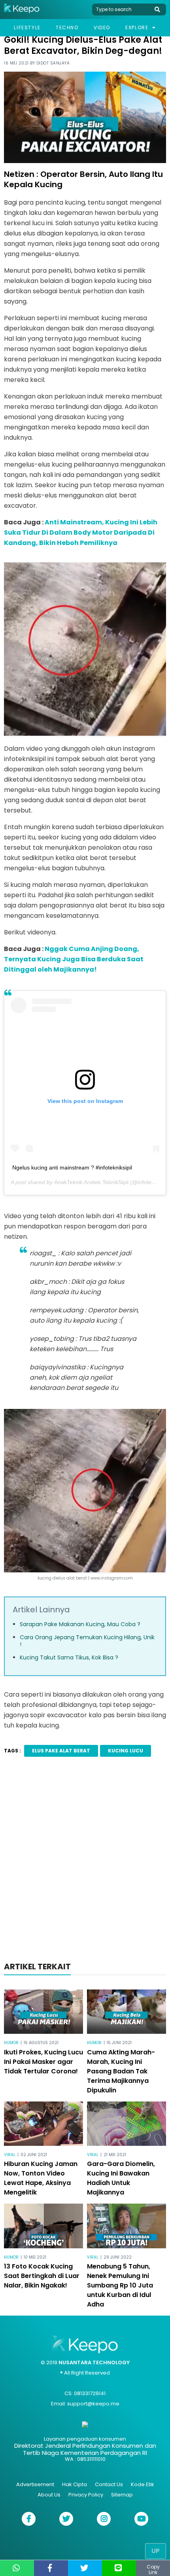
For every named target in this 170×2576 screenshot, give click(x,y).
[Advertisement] (85, 1862)
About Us (49, 2495)
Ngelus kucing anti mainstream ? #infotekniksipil (72, 1167)
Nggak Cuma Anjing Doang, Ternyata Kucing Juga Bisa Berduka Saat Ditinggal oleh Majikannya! (74, 959)
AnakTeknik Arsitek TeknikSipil (91, 1182)
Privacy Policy (86, 2495)
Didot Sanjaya (53, 63)
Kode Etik (143, 2484)
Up (156, 2551)
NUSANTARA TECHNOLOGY (94, 2362)
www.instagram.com (112, 1578)
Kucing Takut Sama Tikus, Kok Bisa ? (69, 1657)
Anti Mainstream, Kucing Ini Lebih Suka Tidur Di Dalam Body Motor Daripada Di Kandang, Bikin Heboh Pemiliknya (81, 532)
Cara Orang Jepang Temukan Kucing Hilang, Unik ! (87, 1641)
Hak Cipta (75, 2484)
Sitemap (122, 2495)
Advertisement (35, 2484)
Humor (11, 2043)
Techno (67, 28)
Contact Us (109, 2484)
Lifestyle (27, 28)
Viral (10, 2155)
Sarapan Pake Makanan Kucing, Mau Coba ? (80, 1624)
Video (102, 28)
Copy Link (153, 2569)
